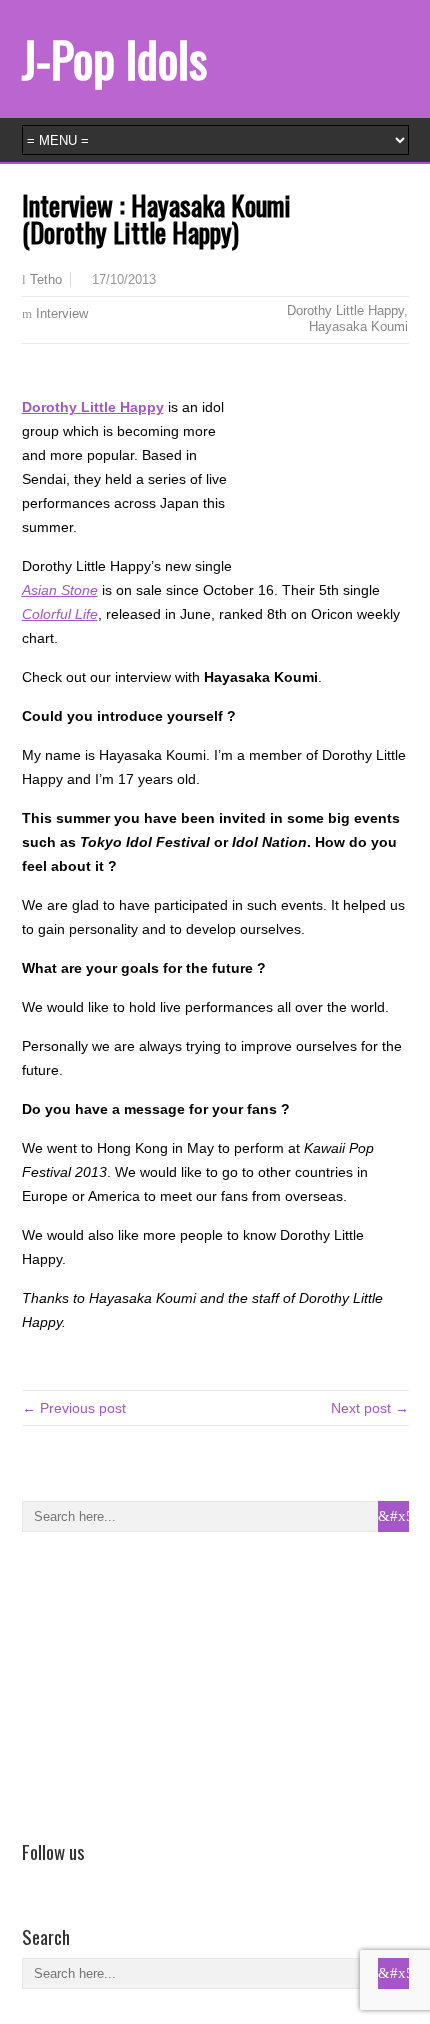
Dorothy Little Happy (345, 310)
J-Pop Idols (114, 58)
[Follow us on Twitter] (63, 1880)
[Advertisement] (172, 1682)
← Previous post (74, 1408)
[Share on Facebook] (34, 376)
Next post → (370, 1408)
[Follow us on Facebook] (34, 1880)
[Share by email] (92, 376)
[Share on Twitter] (63, 376)
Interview (62, 313)
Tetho (46, 280)
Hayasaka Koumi (358, 326)
